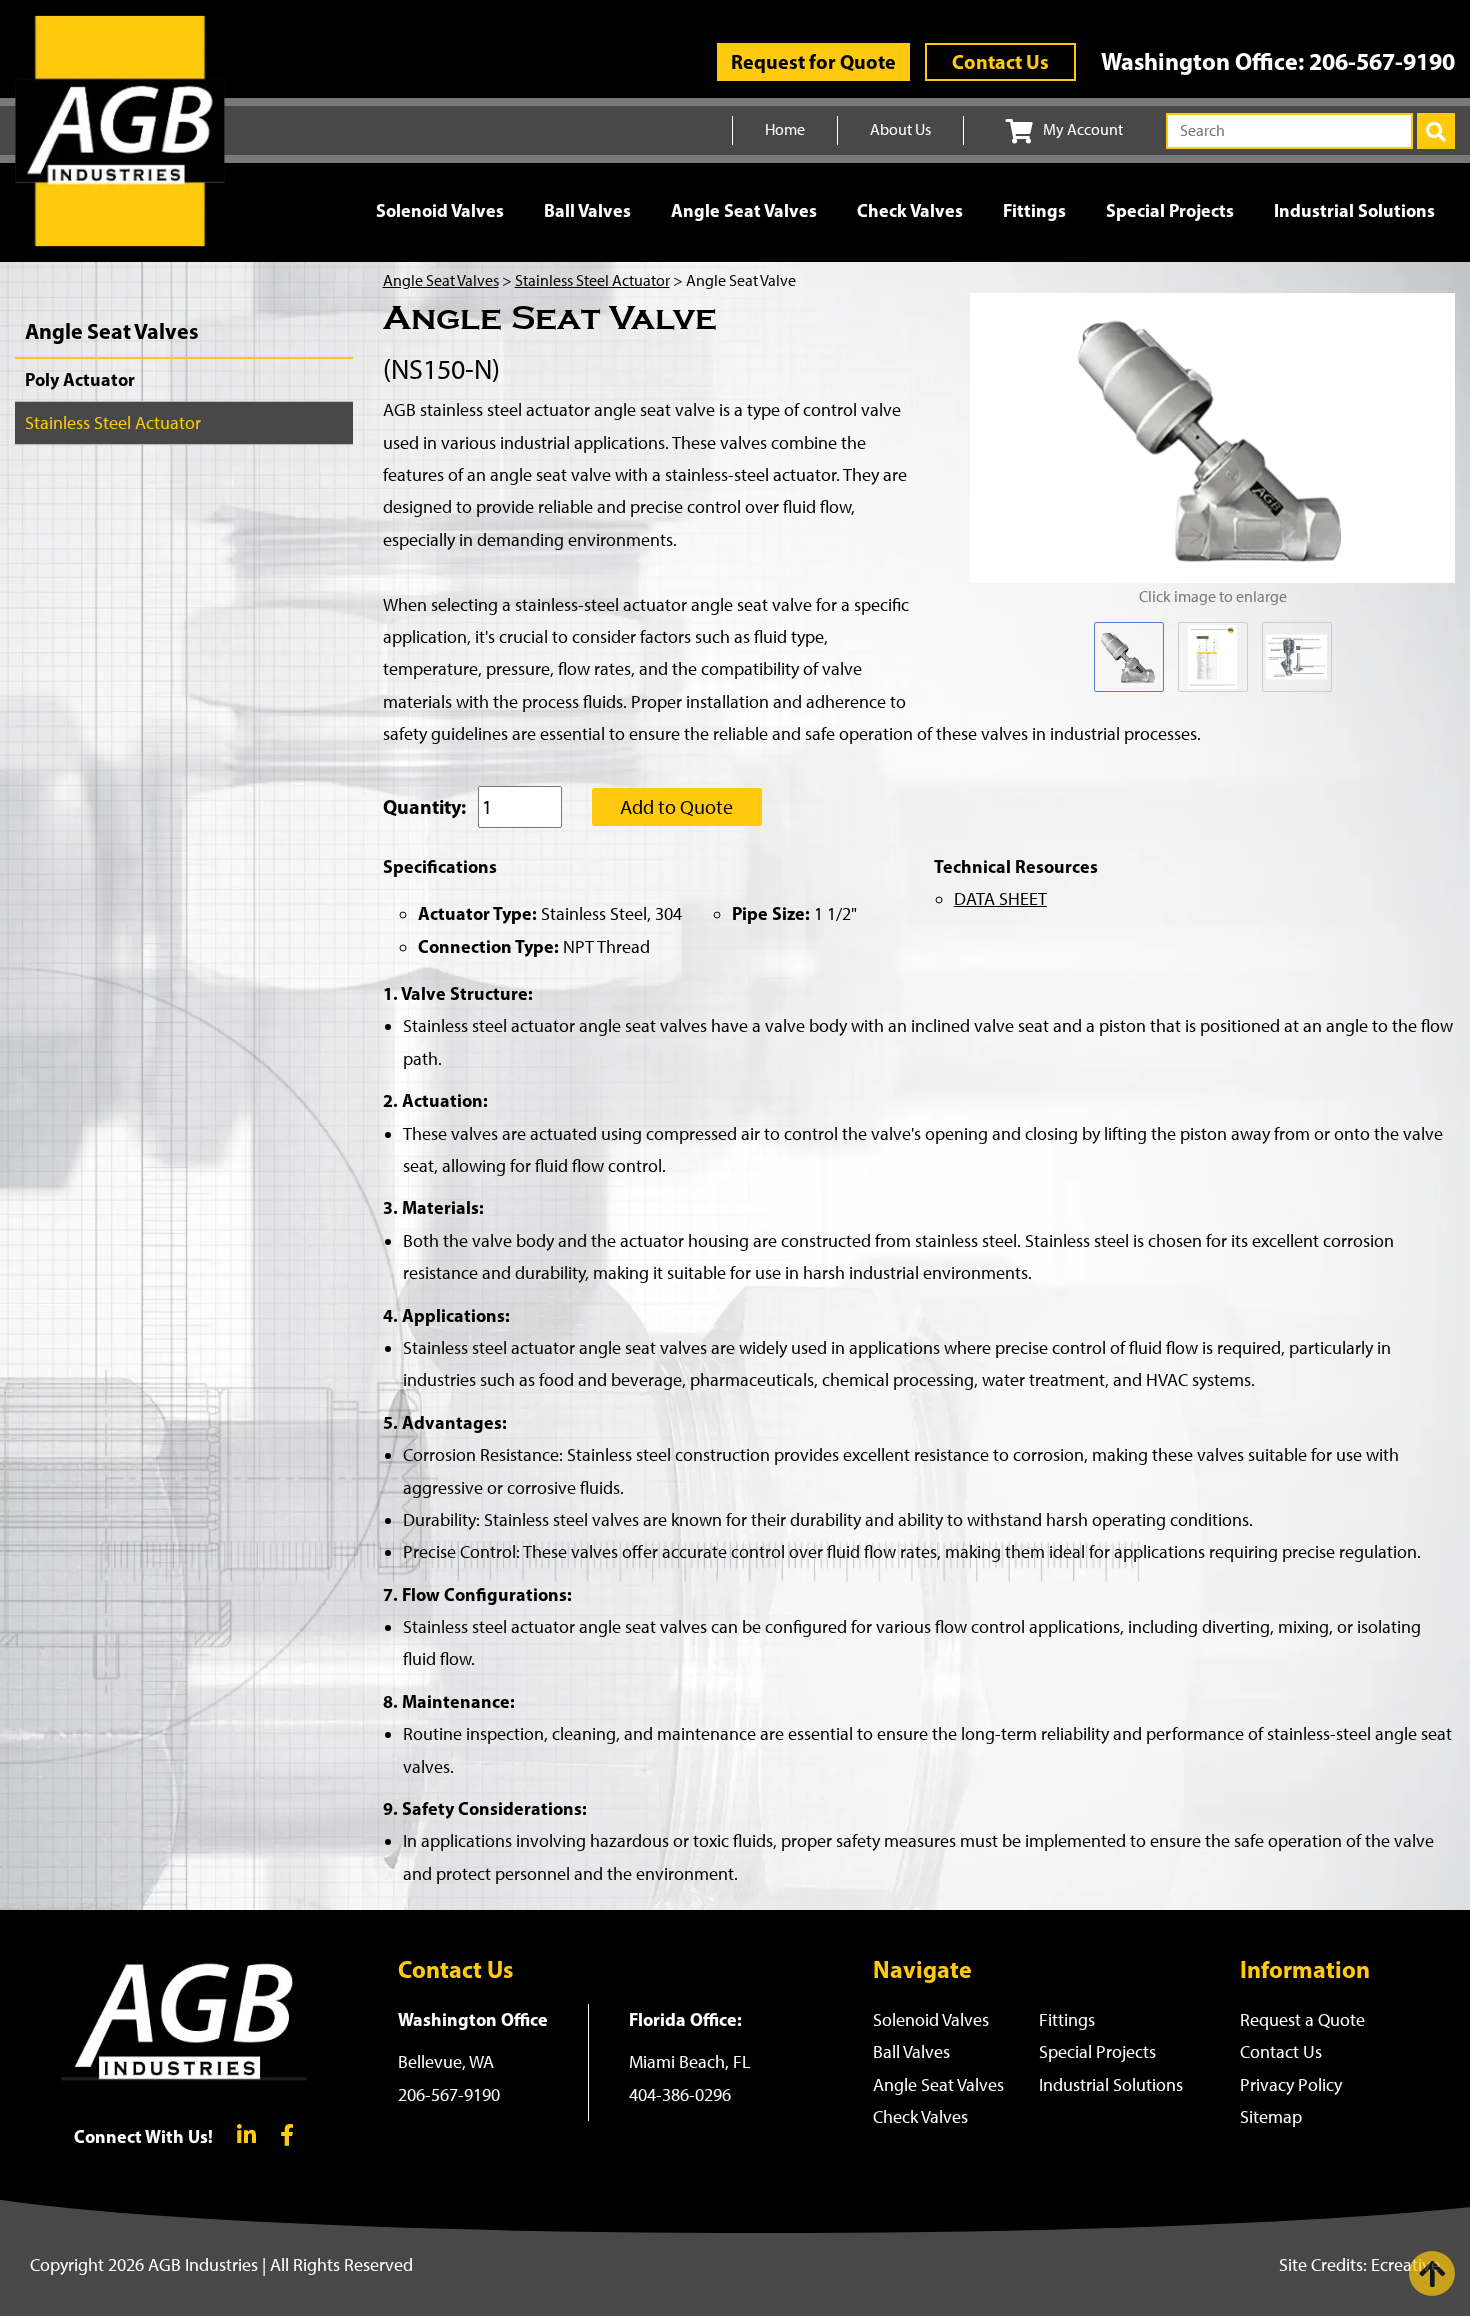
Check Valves (910, 210)
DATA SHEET (1000, 899)
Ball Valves (587, 210)
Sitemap (1271, 2117)
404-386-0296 (680, 2095)
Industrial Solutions (1354, 210)
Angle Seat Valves (744, 210)
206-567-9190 (1382, 61)
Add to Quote (676, 807)
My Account (1083, 129)
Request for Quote (813, 61)
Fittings (1034, 210)
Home (785, 129)
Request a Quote (1302, 2020)
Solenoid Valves (440, 210)
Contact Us (1000, 61)
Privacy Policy (1291, 2085)
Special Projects (1170, 210)
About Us (900, 129)
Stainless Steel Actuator (113, 423)
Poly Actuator (80, 379)
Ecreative (1405, 2265)
